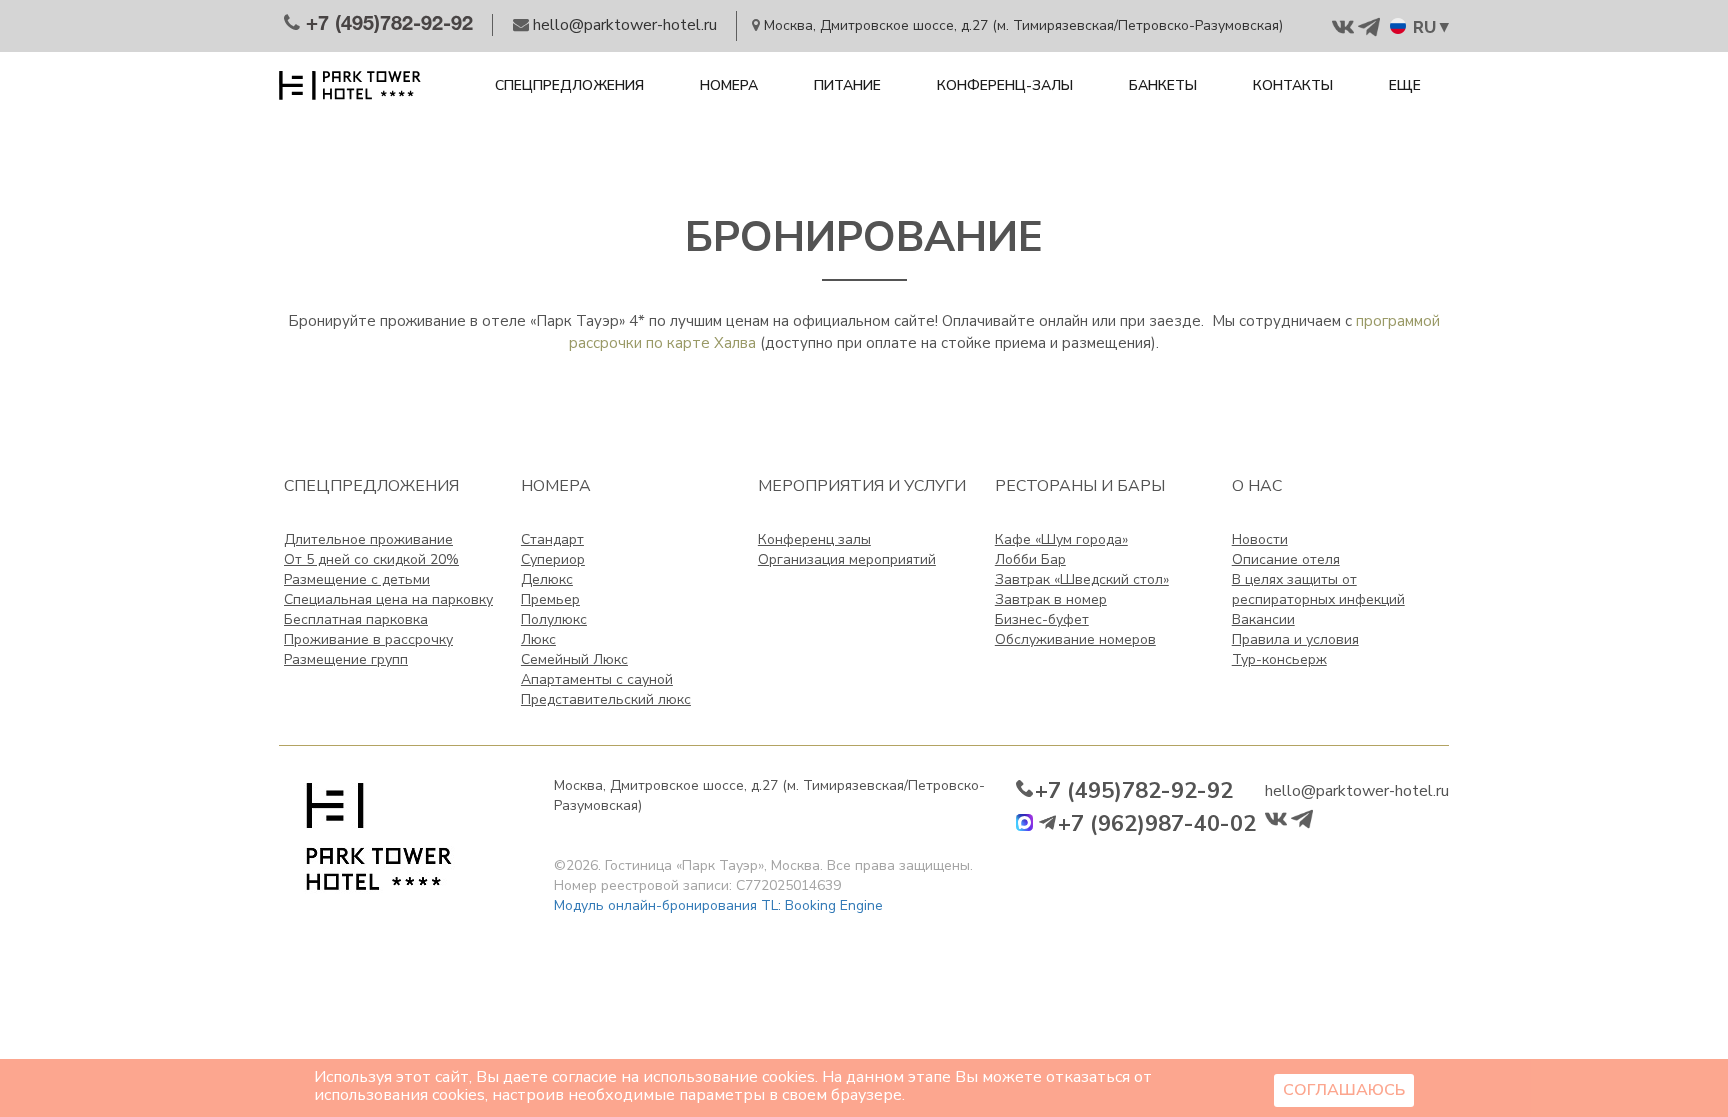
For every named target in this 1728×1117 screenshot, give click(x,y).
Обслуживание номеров (1075, 639)
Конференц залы (814, 539)
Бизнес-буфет (1042, 619)
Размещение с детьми (357, 579)
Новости (1260, 539)
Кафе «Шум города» (1061, 539)
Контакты (1293, 85)
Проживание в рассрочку (368, 639)
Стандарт (552, 539)
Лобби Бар (1030, 559)
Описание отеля (1286, 559)
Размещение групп (346, 659)
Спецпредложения (569, 85)
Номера (729, 85)
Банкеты (1163, 85)
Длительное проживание (368, 539)
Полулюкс (554, 619)
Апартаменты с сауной (597, 679)
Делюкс (547, 579)
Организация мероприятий (847, 559)
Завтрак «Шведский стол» (1082, 579)
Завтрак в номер (1051, 599)
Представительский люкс (606, 699)
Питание (847, 85)
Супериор (553, 559)
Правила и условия (1295, 639)
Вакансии (1263, 619)
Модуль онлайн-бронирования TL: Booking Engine (718, 905)
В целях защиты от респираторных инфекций (1318, 589)
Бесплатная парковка (356, 619)
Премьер (550, 599)
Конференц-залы (1005, 85)
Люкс (538, 639)
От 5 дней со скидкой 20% (371, 559)
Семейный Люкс (574, 659)
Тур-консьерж (1279, 659)
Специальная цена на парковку (388, 599)
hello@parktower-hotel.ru (1357, 791)
